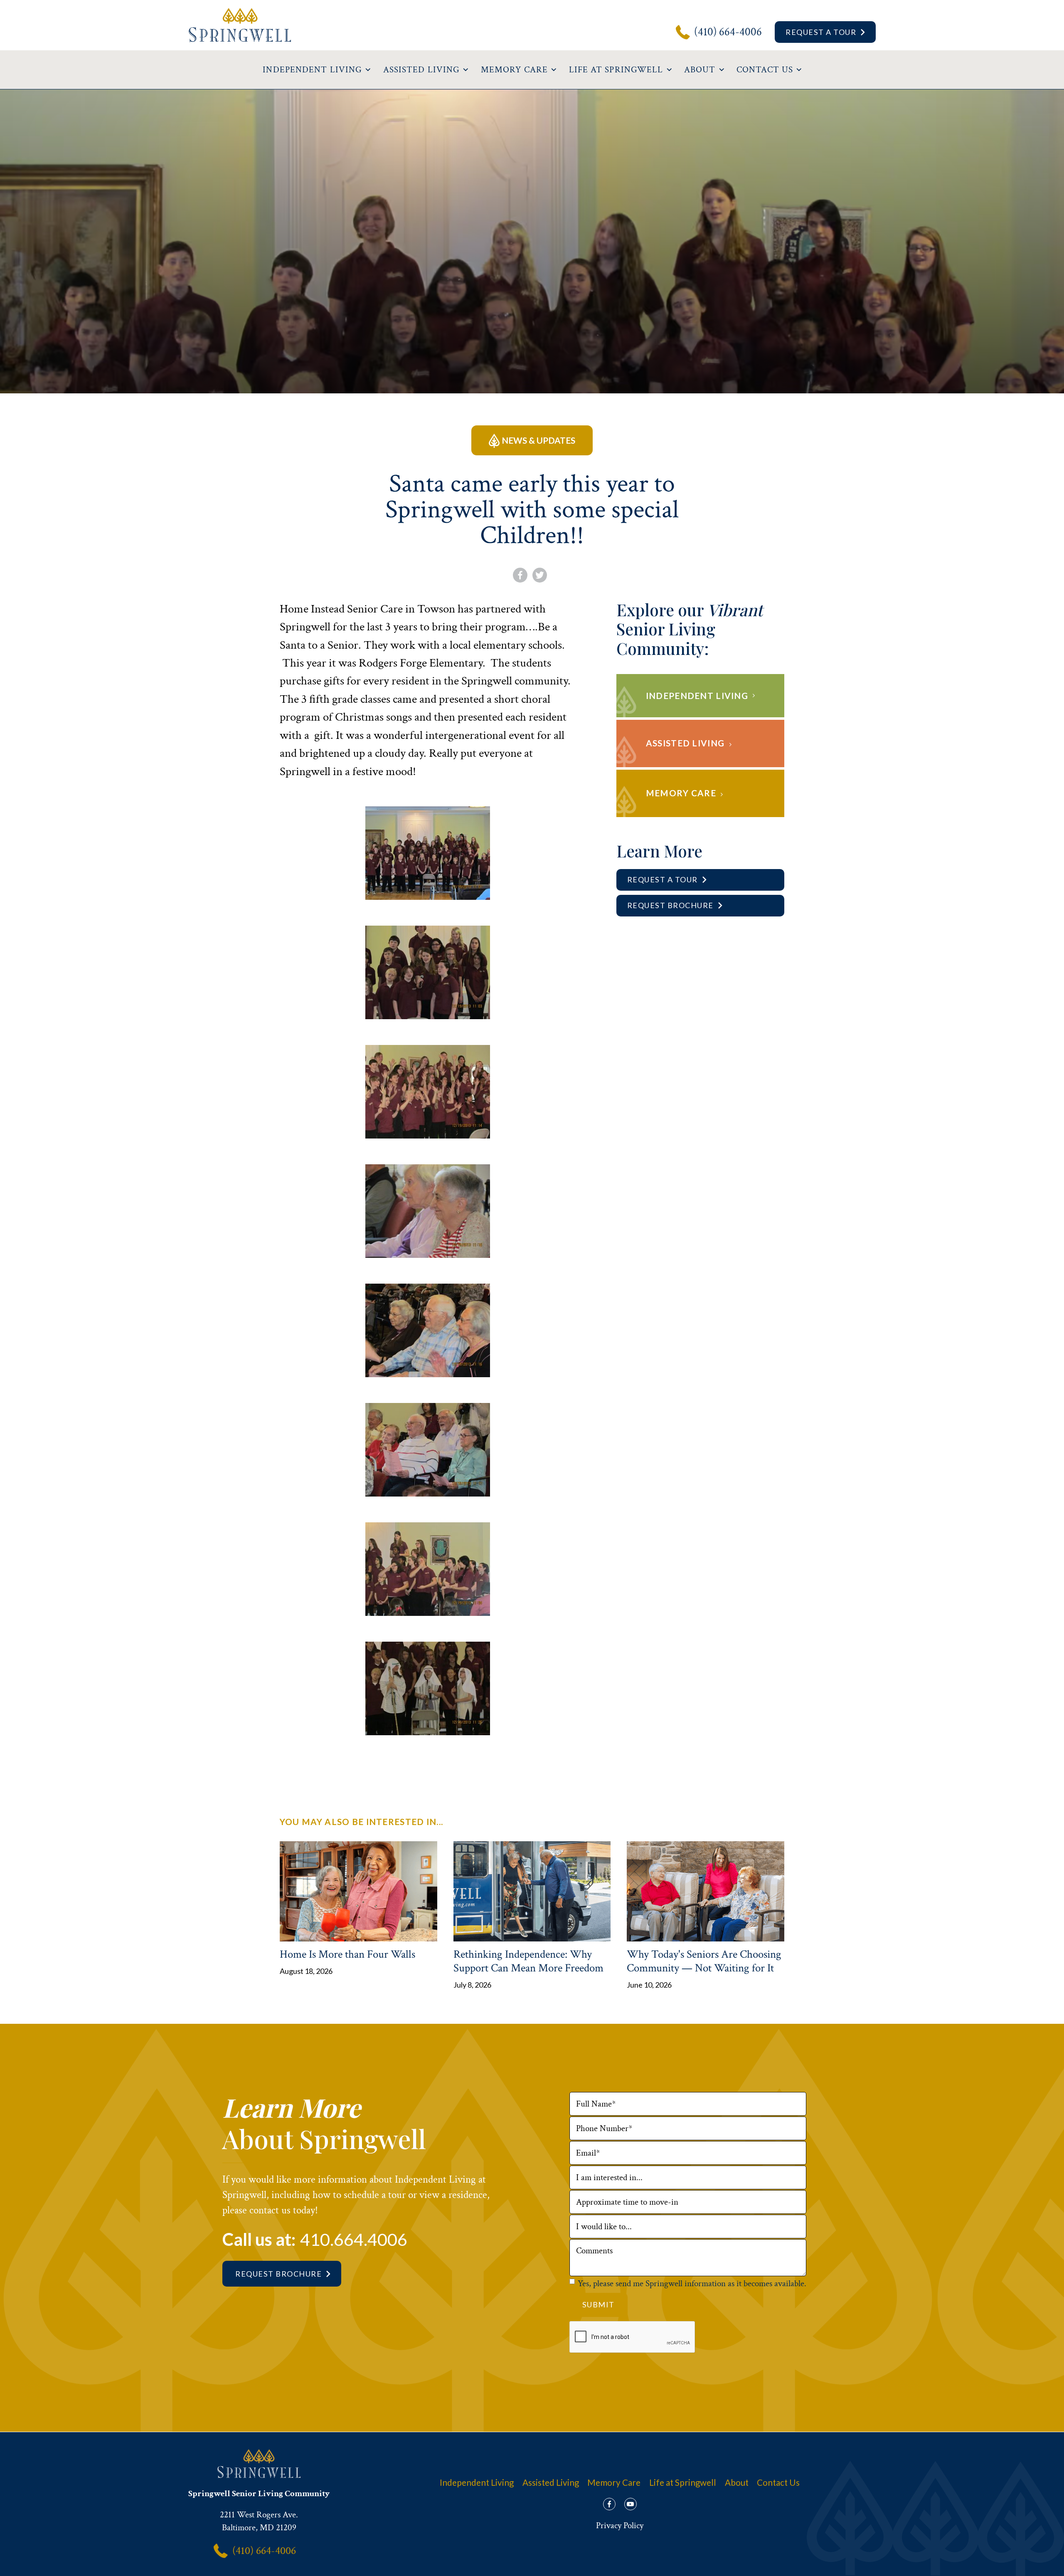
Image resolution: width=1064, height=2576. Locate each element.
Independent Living (477, 2482)
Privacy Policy (620, 2525)
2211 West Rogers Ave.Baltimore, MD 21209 (259, 2521)
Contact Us (778, 2482)
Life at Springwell (683, 2482)
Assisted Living (551, 2482)
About (737, 2482)
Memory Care (614, 2482)
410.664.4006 (354, 2239)
